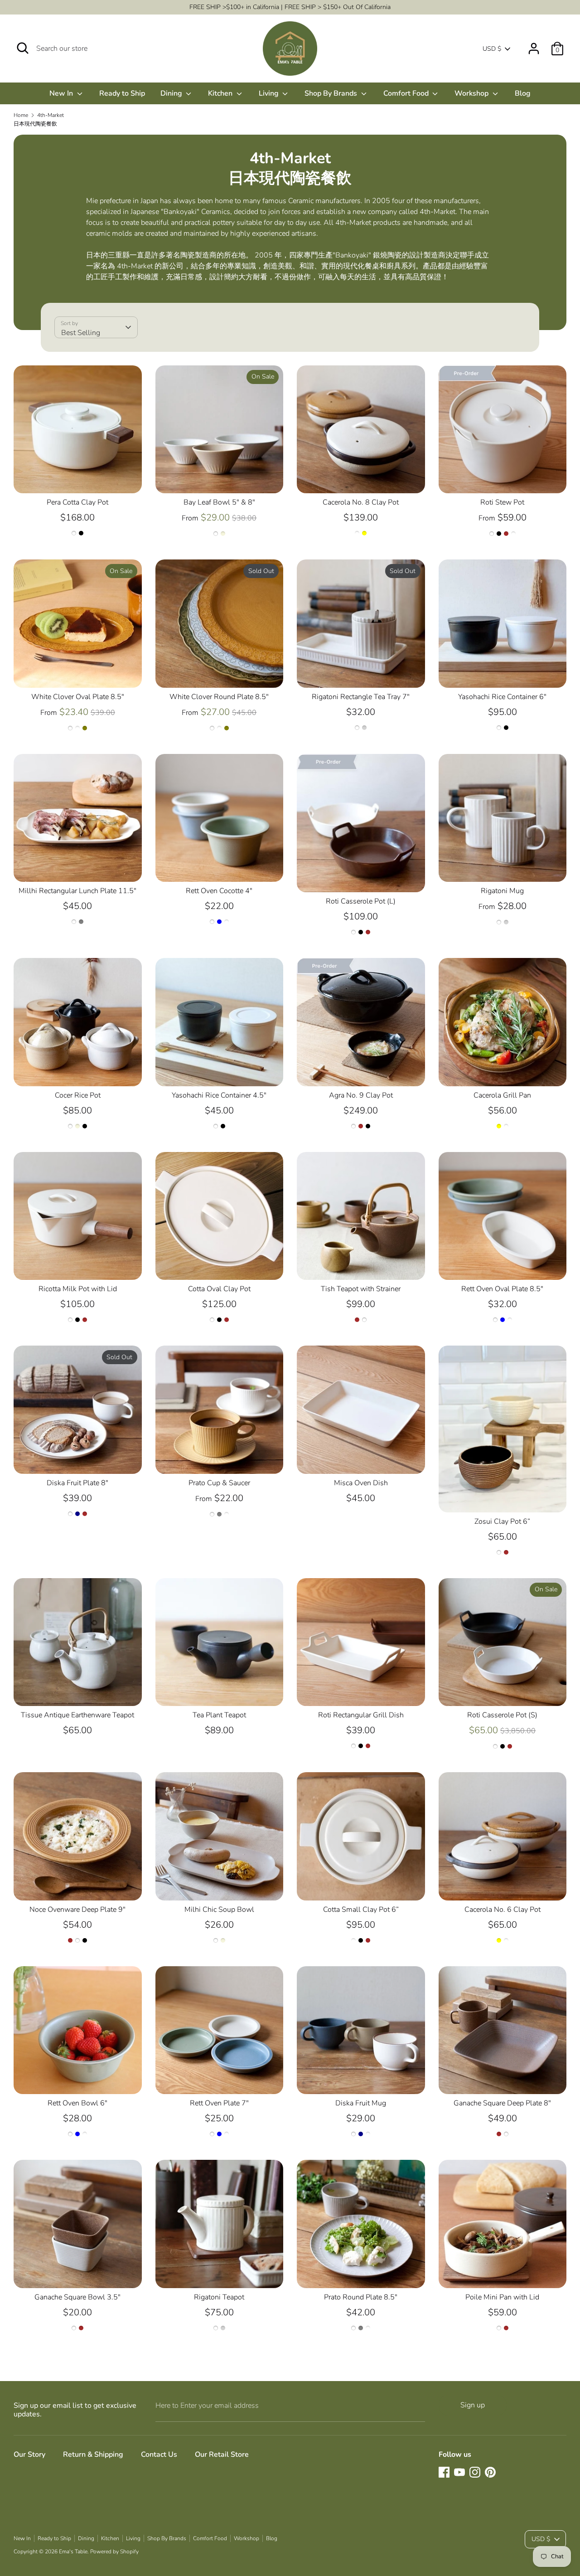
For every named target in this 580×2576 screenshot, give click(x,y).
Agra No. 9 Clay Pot (361, 1095)
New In (62, 93)
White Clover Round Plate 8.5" (219, 697)
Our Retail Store (222, 2454)
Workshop (472, 93)
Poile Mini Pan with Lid (502, 2297)
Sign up (473, 2405)
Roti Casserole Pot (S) (502, 1715)
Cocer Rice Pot (78, 1095)
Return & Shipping (93, 2454)
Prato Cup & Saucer (219, 1483)
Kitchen (221, 93)
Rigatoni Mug (502, 891)
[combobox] (96, 327)
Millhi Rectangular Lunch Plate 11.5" (77, 891)
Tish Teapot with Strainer (361, 1289)
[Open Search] (23, 48)
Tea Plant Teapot (219, 1715)
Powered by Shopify (114, 2552)
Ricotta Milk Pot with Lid (78, 1289)
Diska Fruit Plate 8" (77, 1483)
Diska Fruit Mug (361, 2103)
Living (270, 93)
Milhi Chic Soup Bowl (219, 1910)
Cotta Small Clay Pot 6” (361, 1910)
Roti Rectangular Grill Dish (361, 1715)
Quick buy (78, 478)
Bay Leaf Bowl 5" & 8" (219, 502)
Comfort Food (407, 93)
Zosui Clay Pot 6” (502, 1521)
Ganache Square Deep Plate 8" (502, 2103)
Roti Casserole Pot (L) (361, 901)
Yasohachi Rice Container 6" (502, 697)
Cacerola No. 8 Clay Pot (361, 502)
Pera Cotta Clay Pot (77, 502)
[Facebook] (444, 2472)
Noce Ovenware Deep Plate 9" (77, 1910)
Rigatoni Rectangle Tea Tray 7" (361, 697)
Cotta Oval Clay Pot (219, 1289)
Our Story (29, 2454)
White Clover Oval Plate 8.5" (78, 697)
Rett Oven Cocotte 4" (219, 891)
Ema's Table (73, 2552)
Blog (523, 93)
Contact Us (159, 2454)
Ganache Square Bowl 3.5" (77, 2297)
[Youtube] (459, 2472)
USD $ (492, 49)
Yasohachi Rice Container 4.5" (219, 1095)
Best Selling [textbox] (81, 333)
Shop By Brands (332, 93)
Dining (172, 93)
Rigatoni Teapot (219, 2297)
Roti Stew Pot (502, 502)
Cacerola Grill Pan (502, 1095)
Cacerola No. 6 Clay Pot (503, 1910)
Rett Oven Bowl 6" (77, 2103)
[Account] (534, 45)
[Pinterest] (490, 2472)
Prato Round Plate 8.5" (361, 2297)
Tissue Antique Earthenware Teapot (77, 1715)
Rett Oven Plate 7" (219, 2103)
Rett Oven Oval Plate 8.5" (502, 1289)
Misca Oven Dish (361, 1483)
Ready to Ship (122, 93)
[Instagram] (475, 2472)
